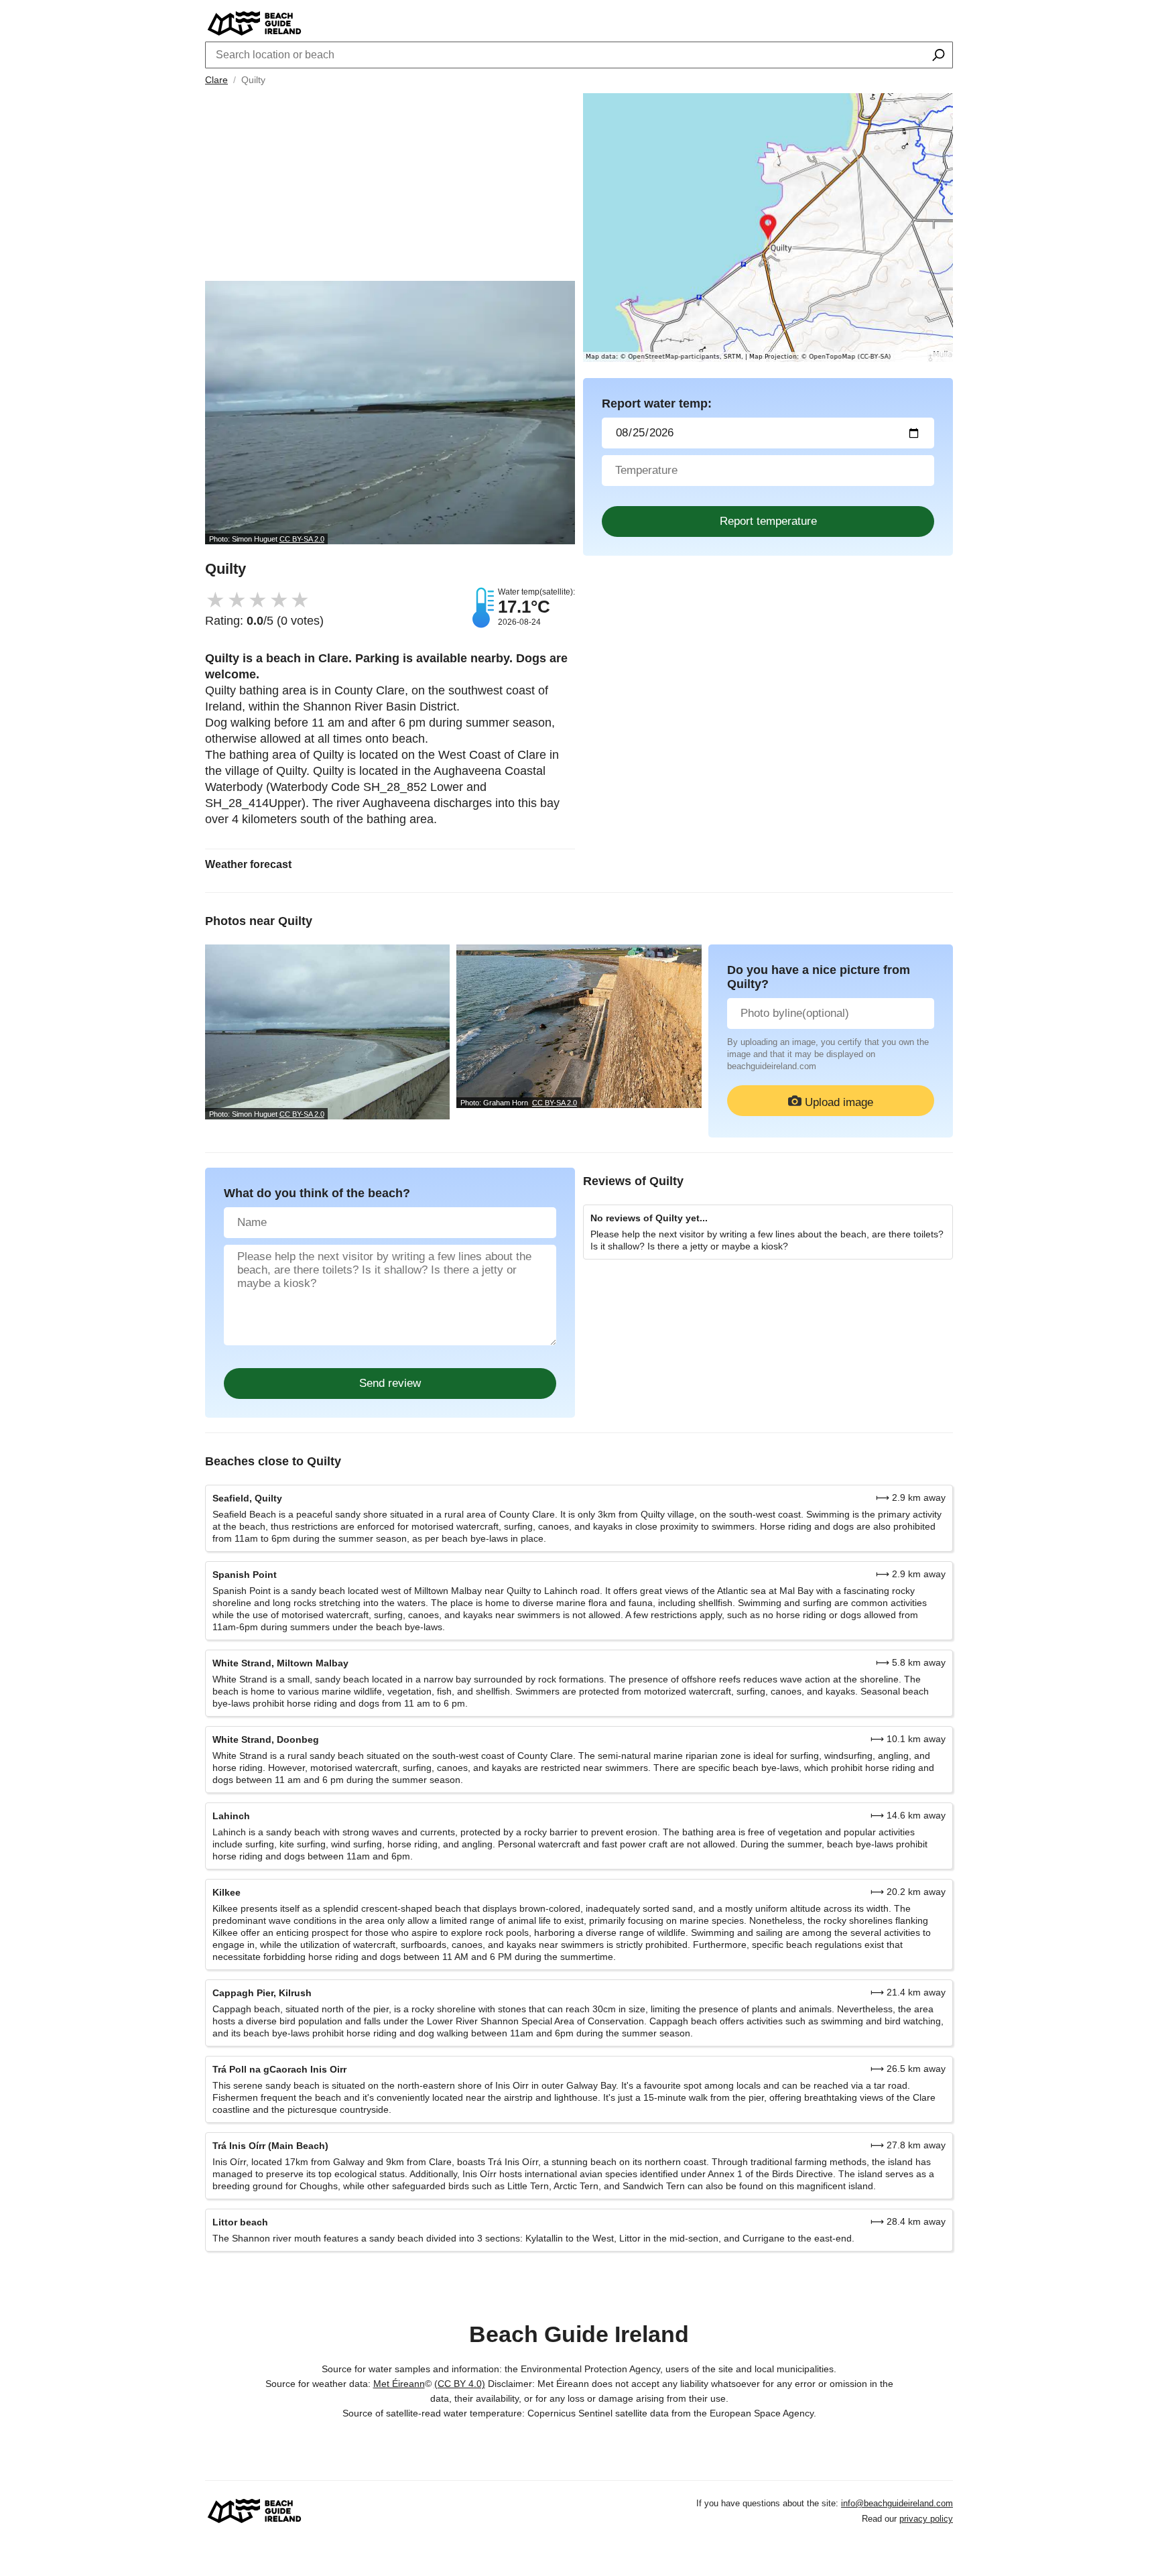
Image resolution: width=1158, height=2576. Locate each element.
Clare (216, 80)
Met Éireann (399, 2384)
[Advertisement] (390, 187)
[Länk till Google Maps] (768, 228)
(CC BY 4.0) (460, 2384)
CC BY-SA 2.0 (302, 539)
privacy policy (926, 2519)
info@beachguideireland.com (897, 2503)
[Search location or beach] (939, 56)
